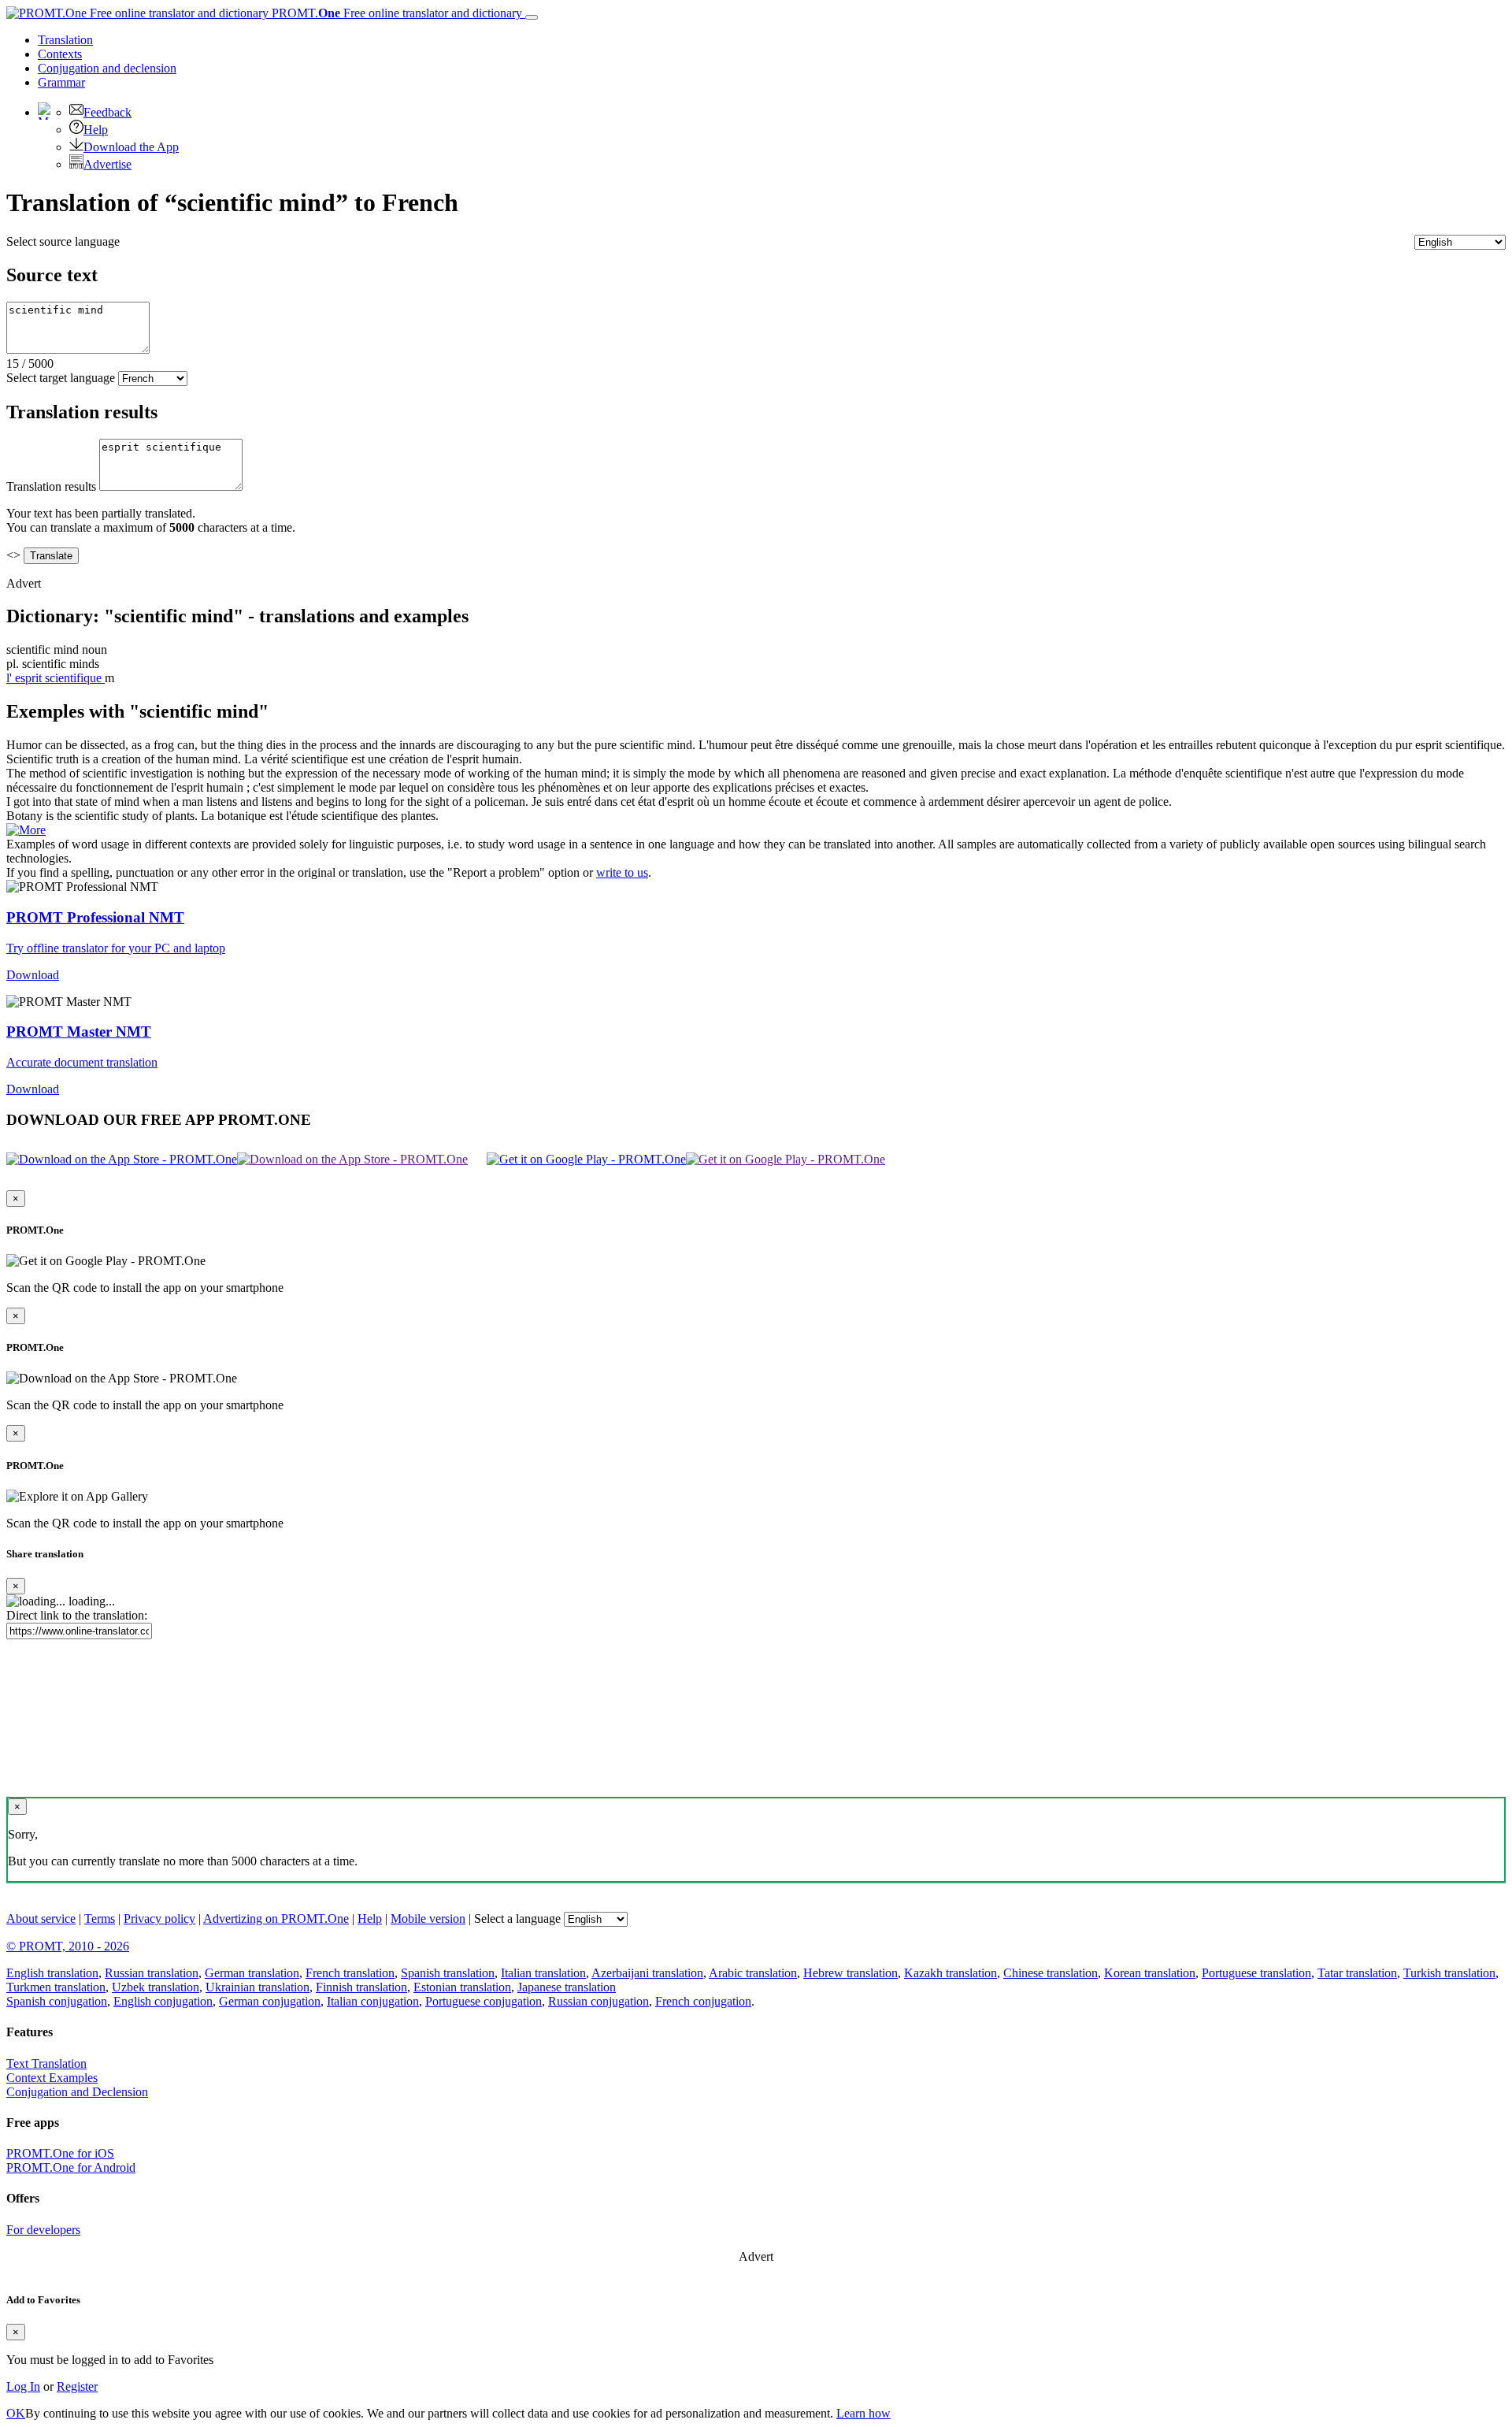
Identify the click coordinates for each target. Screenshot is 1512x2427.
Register (77, 2386)
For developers (43, 2230)
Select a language (517, 1919)
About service (41, 1919)
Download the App (131, 147)
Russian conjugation (598, 2001)
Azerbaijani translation (647, 1973)
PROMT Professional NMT (95, 917)
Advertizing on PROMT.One (276, 1919)
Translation (65, 40)
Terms (100, 1919)
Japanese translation (567, 1987)
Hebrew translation (850, 1973)
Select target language (61, 378)
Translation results (51, 486)
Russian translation (152, 1973)
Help (96, 130)
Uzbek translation (156, 1987)
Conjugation (107, 68)
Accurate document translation (82, 1062)
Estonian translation (462, 1987)
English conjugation (163, 2001)
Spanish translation (448, 1973)
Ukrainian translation (258, 1987)
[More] (26, 830)
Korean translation (1150, 1973)
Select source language (63, 241)
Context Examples (52, 2078)
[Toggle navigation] (532, 17)
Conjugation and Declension (77, 2092)
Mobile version (428, 1919)
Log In (23, 2386)
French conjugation (703, 2001)
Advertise (107, 164)
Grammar (61, 82)
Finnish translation (361, 1987)
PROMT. (395, 13)
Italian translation (543, 1973)
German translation (252, 1973)
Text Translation (46, 2063)
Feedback (107, 112)
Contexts (60, 54)
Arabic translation (753, 1973)
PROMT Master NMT (79, 1032)
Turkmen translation (56, 1987)
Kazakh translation (951, 1973)
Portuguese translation (1256, 1973)
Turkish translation (1449, 1973)
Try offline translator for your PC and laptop (116, 948)
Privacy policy (159, 1919)
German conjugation (270, 2001)
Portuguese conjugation (484, 2001)
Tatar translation (1357, 1973)
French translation (350, 1973)
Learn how (863, 2413)
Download (33, 975)
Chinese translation (1051, 1973)
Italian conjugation (373, 2001)
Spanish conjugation (57, 2001)
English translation (52, 1973)
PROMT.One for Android (71, 2167)
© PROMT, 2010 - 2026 (68, 1946)
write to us (622, 872)
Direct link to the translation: (77, 1615)
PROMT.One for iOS (60, 2153)
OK (16, 2413)
